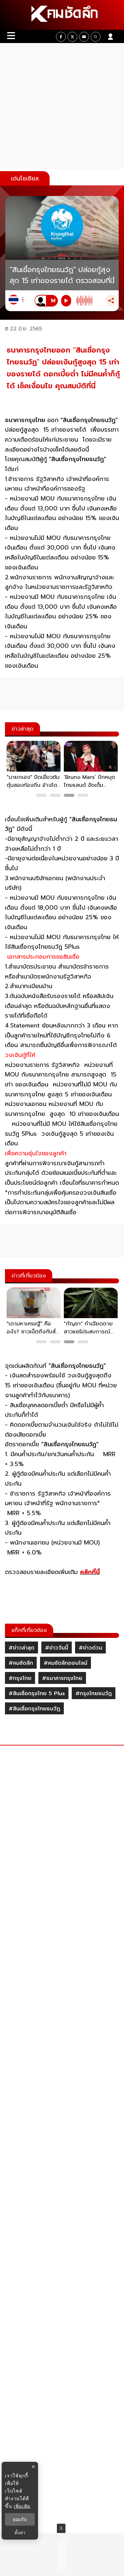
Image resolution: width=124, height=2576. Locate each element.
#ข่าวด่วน (90, 1648)
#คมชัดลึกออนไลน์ (65, 1663)
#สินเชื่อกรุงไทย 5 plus (37, 1693)
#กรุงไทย (20, 1678)
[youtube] (84, 37)
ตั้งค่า (20, 2533)
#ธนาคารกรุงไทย (62, 1678)
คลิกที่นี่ (90, 1572)
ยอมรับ (20, 2519)
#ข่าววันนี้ (57, 1648)
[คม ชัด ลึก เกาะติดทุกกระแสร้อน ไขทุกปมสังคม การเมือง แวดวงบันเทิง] (62, 15)
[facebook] (61, 37)
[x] (72, 37)
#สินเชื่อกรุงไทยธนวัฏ (34, 1709)
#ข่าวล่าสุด (21, 1648)
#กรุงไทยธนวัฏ (94, 1693)
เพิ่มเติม (22, 2506)
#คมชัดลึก (21, 1663)
